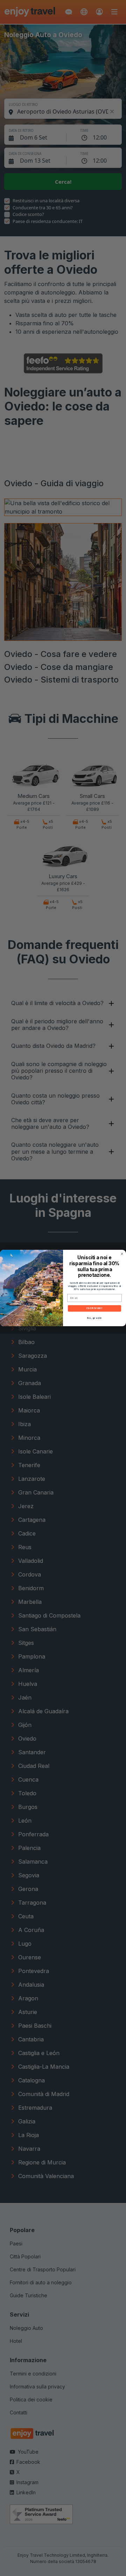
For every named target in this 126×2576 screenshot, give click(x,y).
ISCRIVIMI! (94, 1308)
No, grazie (95, 1318)
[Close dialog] (122, 1254)
